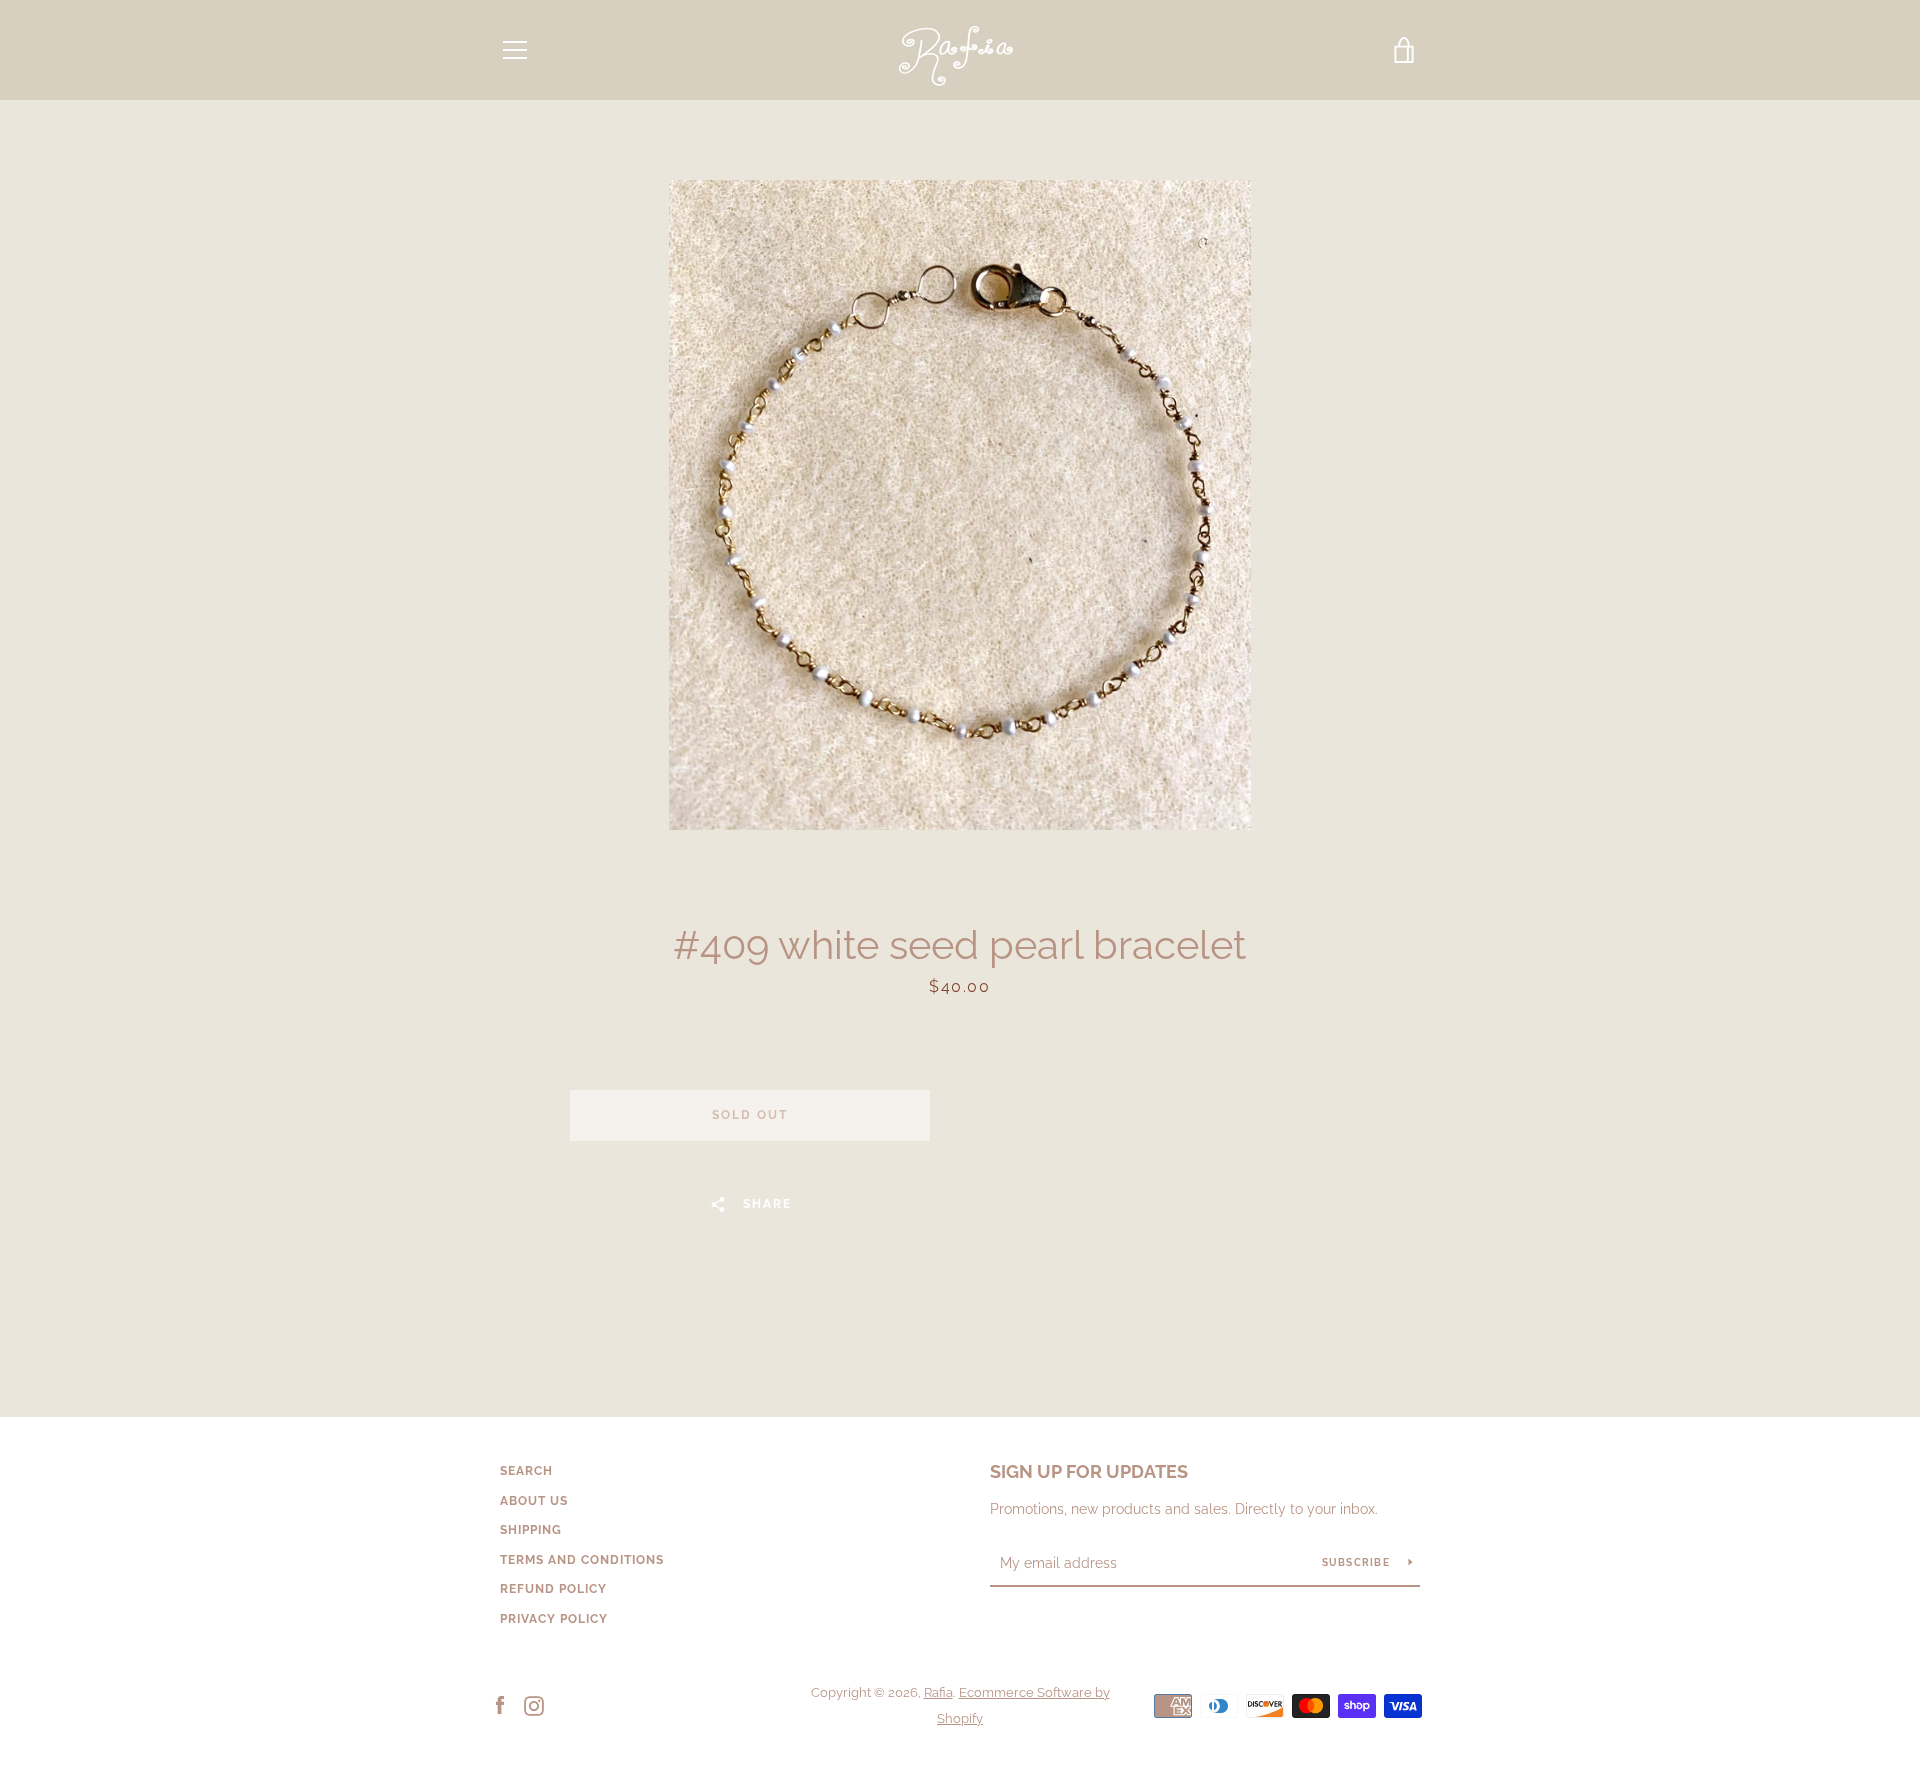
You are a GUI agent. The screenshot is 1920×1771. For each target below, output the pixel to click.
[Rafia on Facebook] (500, 1704)
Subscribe (1358, 1562)
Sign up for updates (1089, 1471)
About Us (534, 1501)
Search (526, 1471)
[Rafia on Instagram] (534, 1704)
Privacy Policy (554, 1619)
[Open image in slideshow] (960, 505)
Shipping (531, 1530)
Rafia (938, 1692)
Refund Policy (553, 1589)
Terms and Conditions (582, 1560)
